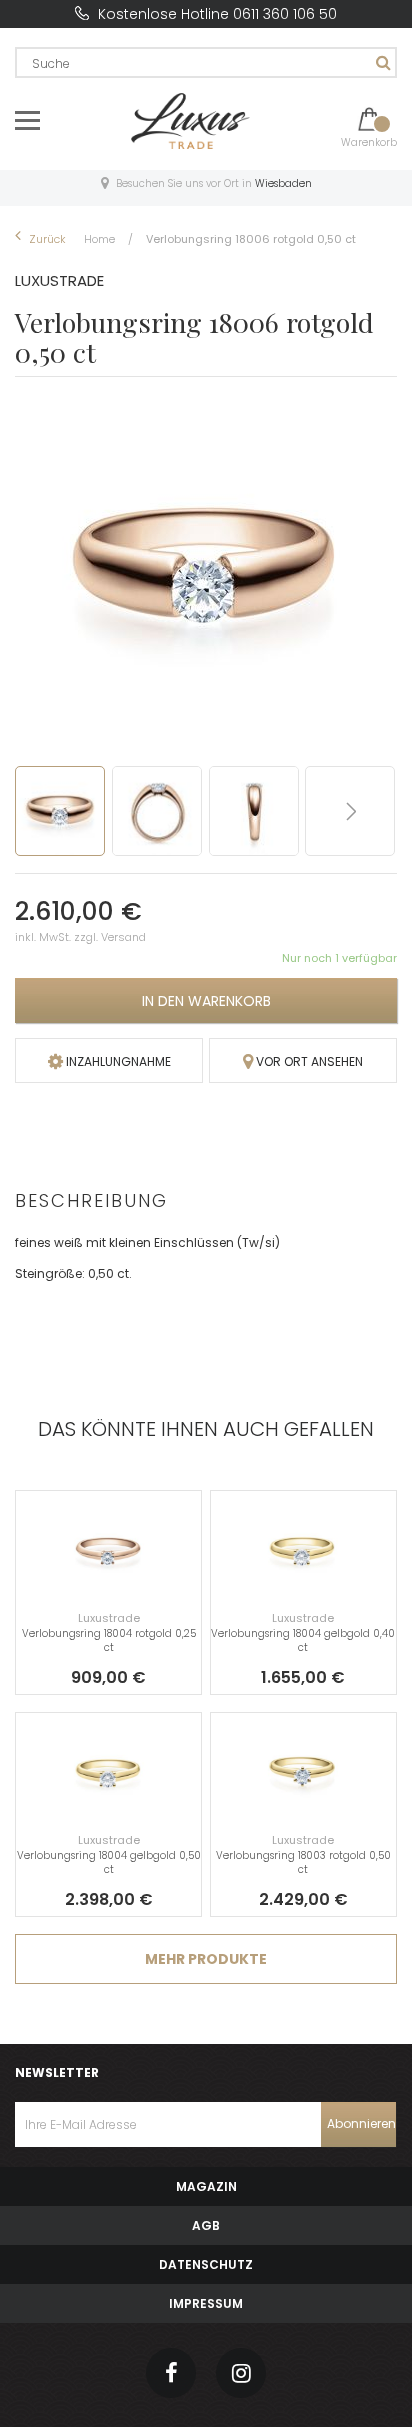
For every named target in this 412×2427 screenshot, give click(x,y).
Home (101, 239)
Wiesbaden (283, 183)
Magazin (206, 2186)
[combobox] (206, 62)
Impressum (206, 2303)
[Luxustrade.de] (191, 119)
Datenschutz (206, 2264)
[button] (160, 811)
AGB (206, 2225)
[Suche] (381, 62)
